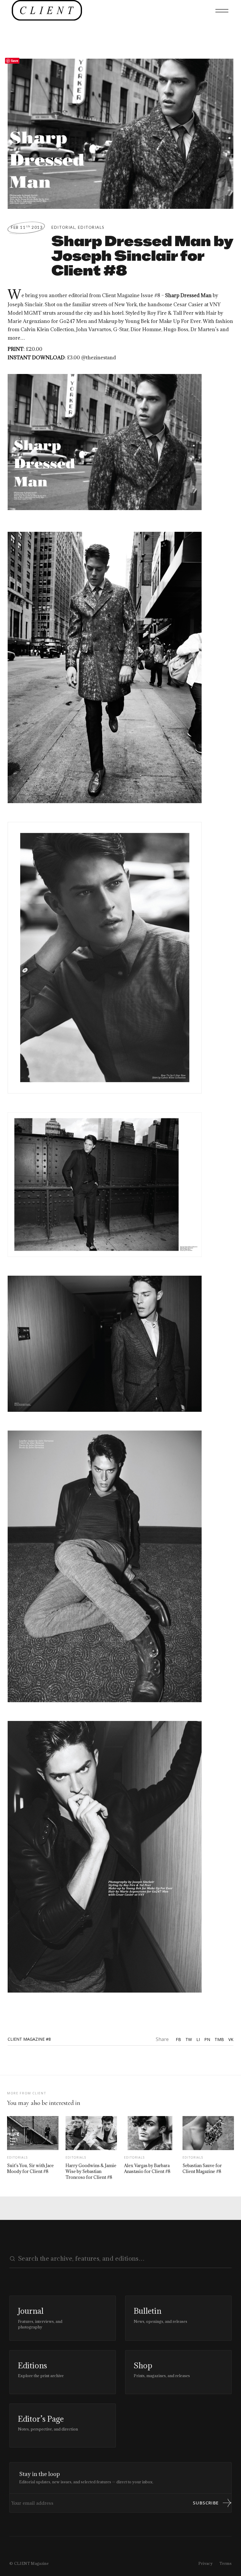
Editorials (91, 227)
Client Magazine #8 (29, 2039)
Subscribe (206, 2503)
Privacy (206, 2563)
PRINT (16, 349)
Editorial (63, 227)
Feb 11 (27, 227)
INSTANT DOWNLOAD (36, 358)
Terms (226, 2563)
